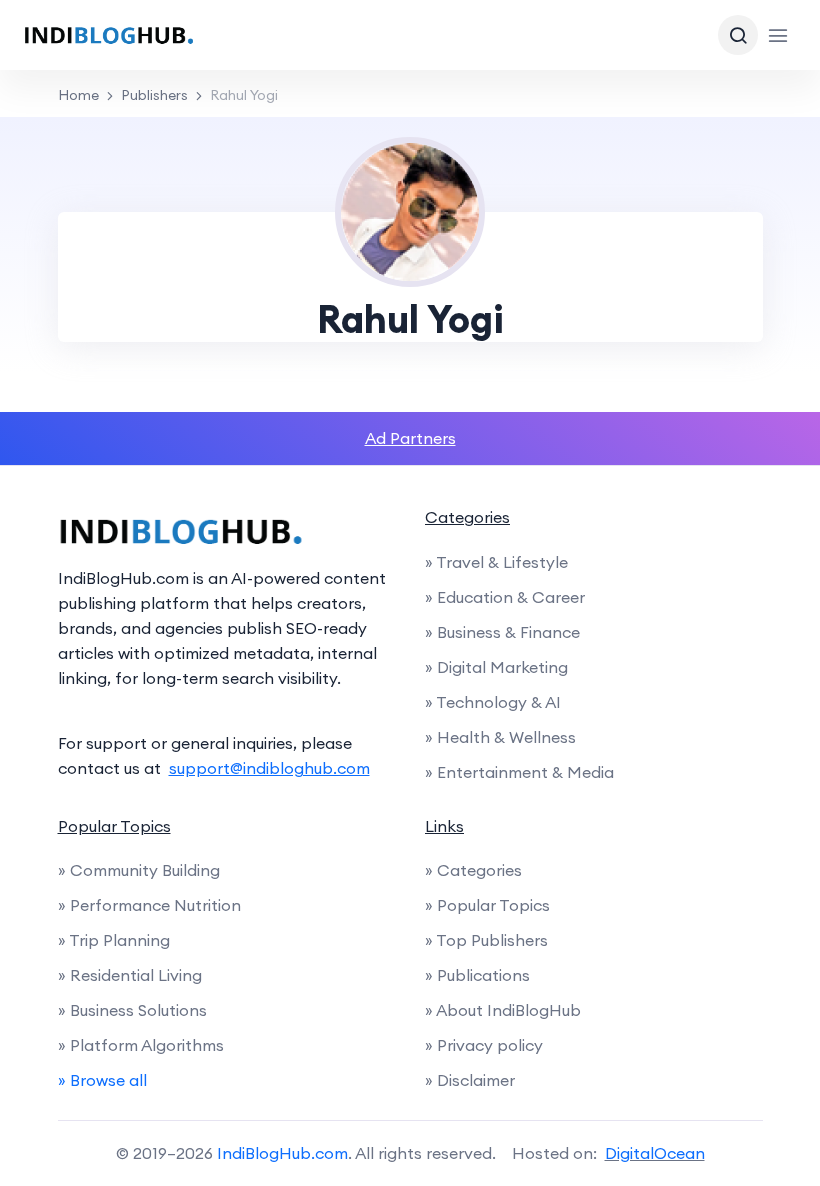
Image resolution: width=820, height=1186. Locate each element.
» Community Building (139, 870)
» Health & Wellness (500, 737)
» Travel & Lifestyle (496, 562)
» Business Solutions (132, 1010)
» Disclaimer (470, 1080)
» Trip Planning (114, 940)
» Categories (473, 870)
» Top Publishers (486, 940)
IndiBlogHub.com (282, 1153)
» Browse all (102, 1080)
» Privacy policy (484, 1045)
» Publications (477, 975)
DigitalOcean (655, 1153)
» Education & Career (505, 597)
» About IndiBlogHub (503, 1010)
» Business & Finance (502, 632)
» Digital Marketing (496, 667)
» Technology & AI (493, 702)
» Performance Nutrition (149, 905)
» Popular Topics (487, 905)
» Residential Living (130, 975)
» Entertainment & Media (519, 772)
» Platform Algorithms (141, 1045)
